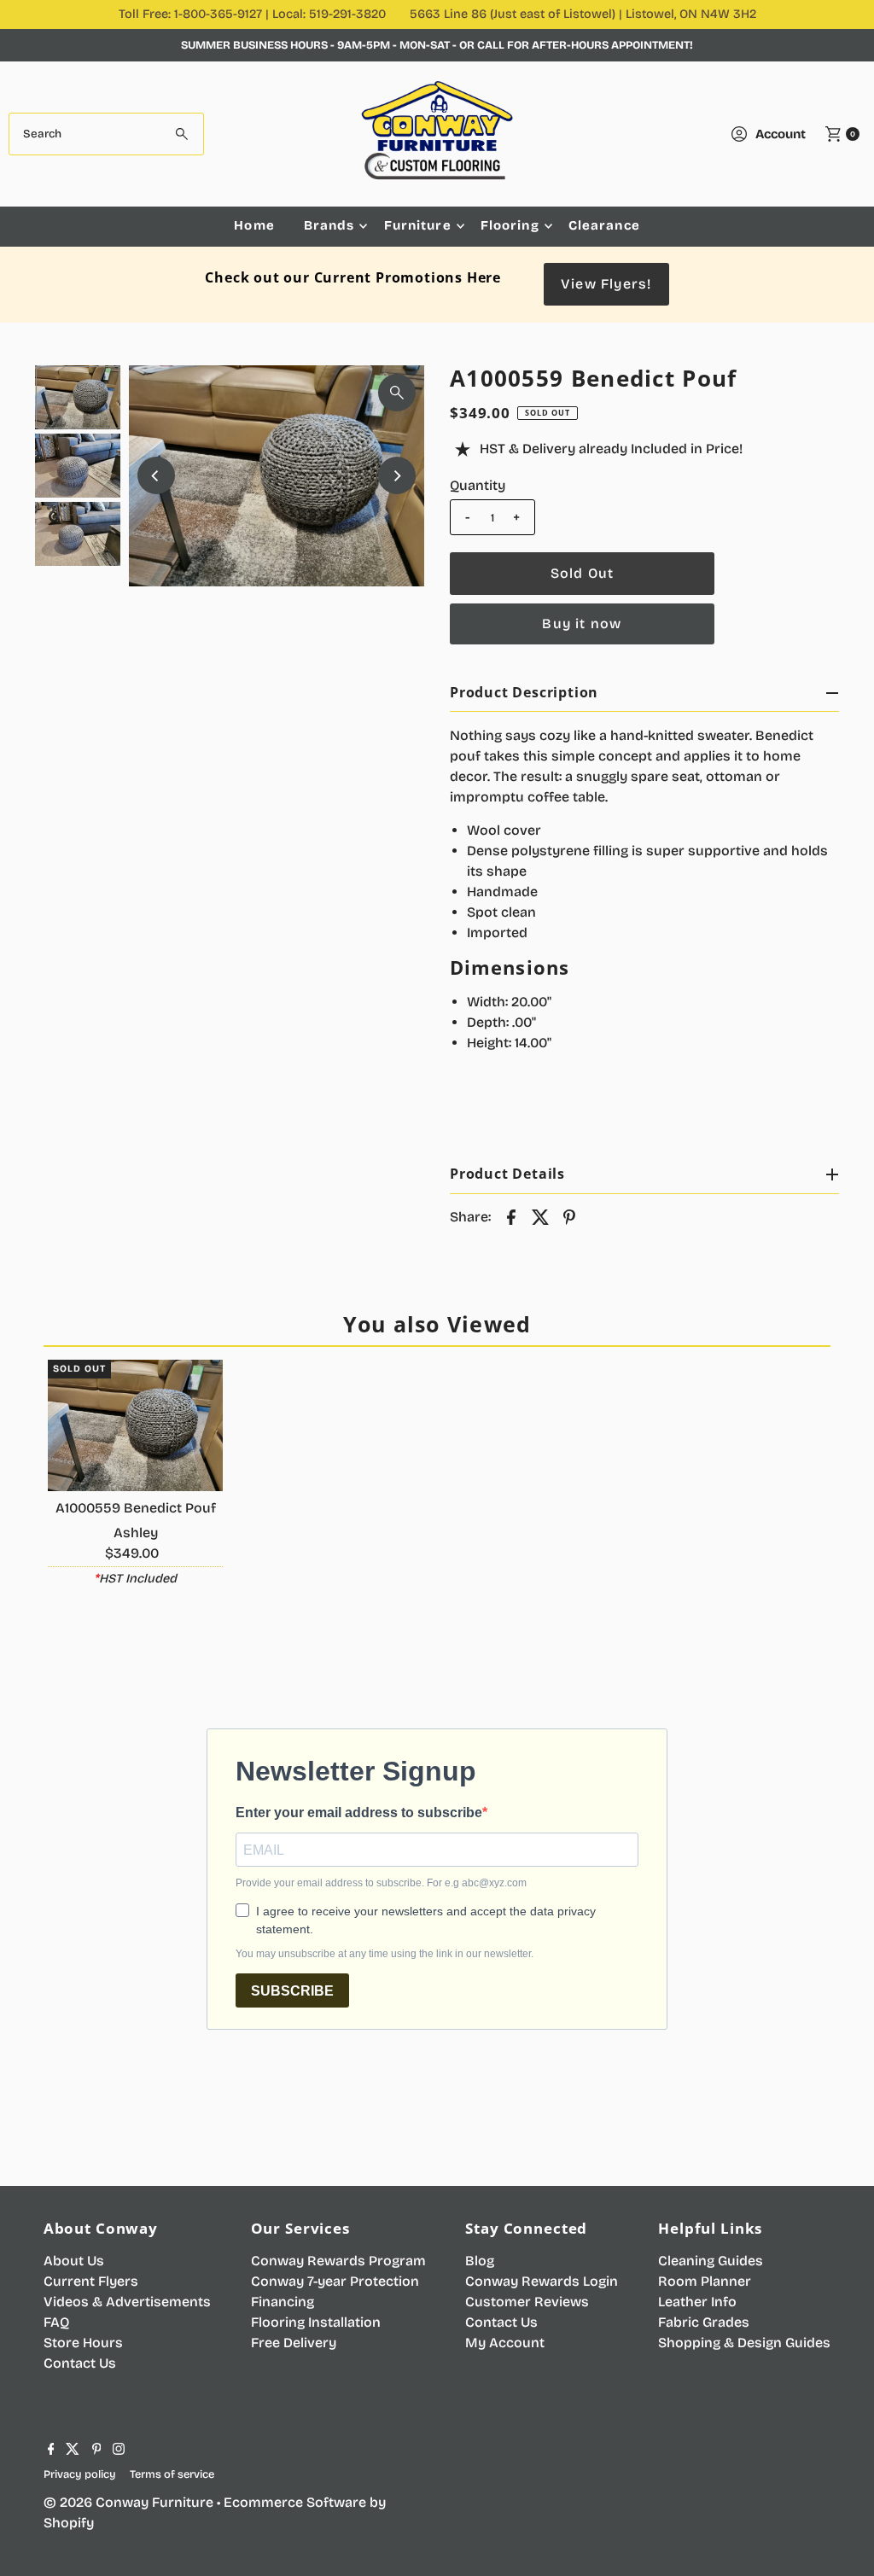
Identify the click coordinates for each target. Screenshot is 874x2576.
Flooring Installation (316, 2322)
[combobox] (106, 134)
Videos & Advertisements (127, 2302)
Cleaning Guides (711, 2261)
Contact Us (80, 2363)
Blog (480, 2261)
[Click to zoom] (397, 393)
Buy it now (582, 624)
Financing (283, 2302)
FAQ (56, 2322)
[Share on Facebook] (511, 1217)
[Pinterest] (97, 2451)
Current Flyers (91, 2281)
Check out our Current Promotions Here (353, 277)
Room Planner (705, 2281)
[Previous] (156, 475)
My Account (505, 2343)
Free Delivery (294, 2343)
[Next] (397, 475)
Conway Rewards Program (338, 2261)
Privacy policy (80, 2474)
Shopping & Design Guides (744, 2343)
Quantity (478, 485)
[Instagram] (119, 2451)
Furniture (418, 225)
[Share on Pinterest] (569, 1217)
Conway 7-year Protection (335, 2281)
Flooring (510, 225)
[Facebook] (51, 2451)
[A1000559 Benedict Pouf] (136, 1425)
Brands (329, 225)
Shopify (69, 2523)
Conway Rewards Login (542, 2281)
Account (781, 134)
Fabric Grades (704, 2322)
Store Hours (83, 2343)
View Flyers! (606, 284)
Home (254, 225)
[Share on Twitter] (540, 1217)
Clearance (604, 225)
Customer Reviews (527, 2302)
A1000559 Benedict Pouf (136, 1508)
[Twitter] (73, 2451)
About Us (74, 2261)
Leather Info (697, 2302)
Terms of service (172, 2474)
